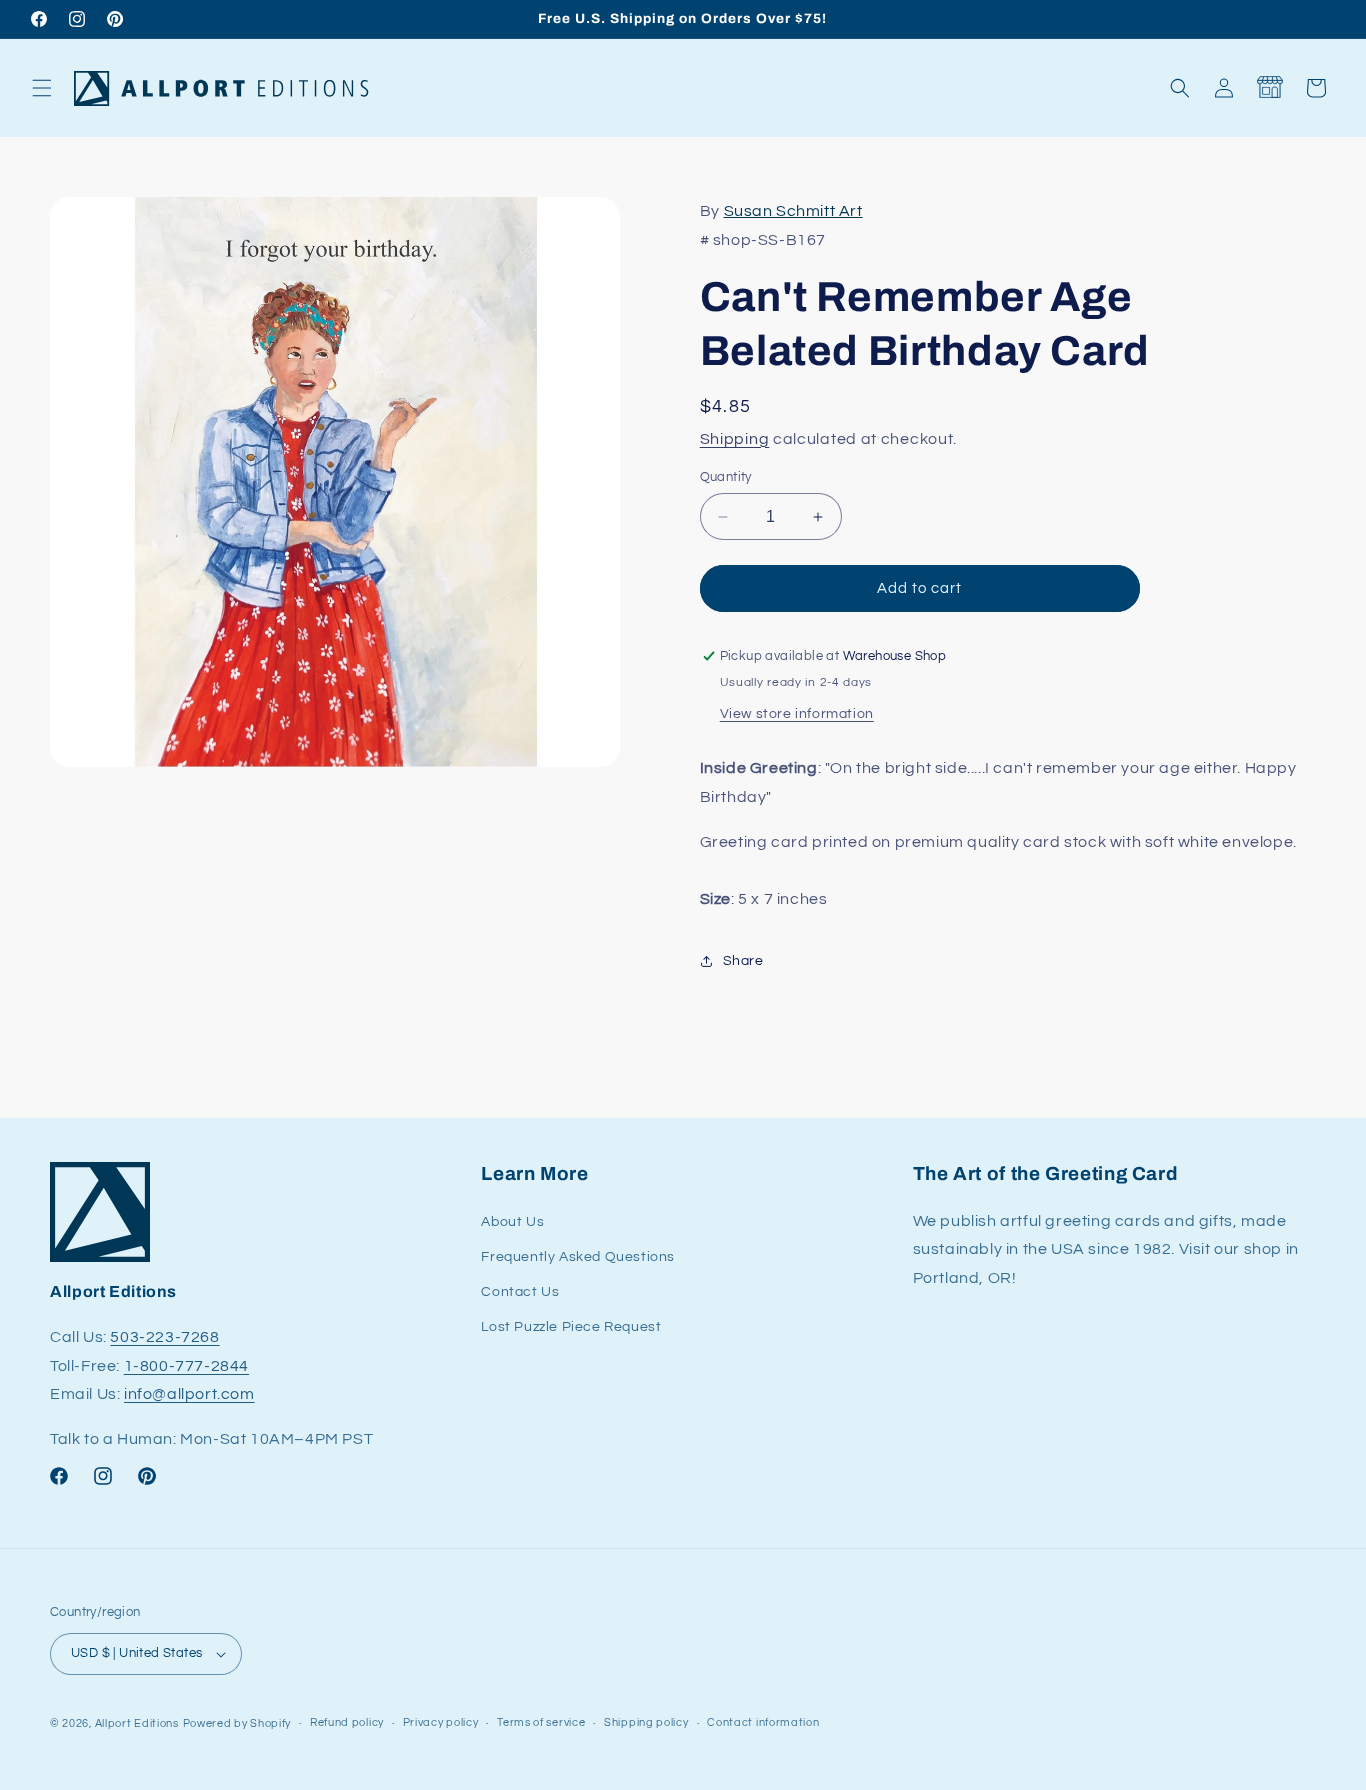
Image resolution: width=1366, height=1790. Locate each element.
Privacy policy (441, 1722)
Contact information (763, 1722)
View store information (797, 714)
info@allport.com (189, 1395)
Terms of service (541, 1722)
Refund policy (347, 1722)
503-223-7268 (164, 1337)
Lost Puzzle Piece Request (571, 1327)
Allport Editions (137, 1723)
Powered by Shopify (237, 1723)
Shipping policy (646, 1722)
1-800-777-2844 (186, 1366)
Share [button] (743, 961)
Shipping (735, 439)
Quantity (726, 477)
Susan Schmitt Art (793, 211)
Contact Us (520, 1292)
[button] (42, 88)
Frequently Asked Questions (578, 1257)
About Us (512, 1222)
